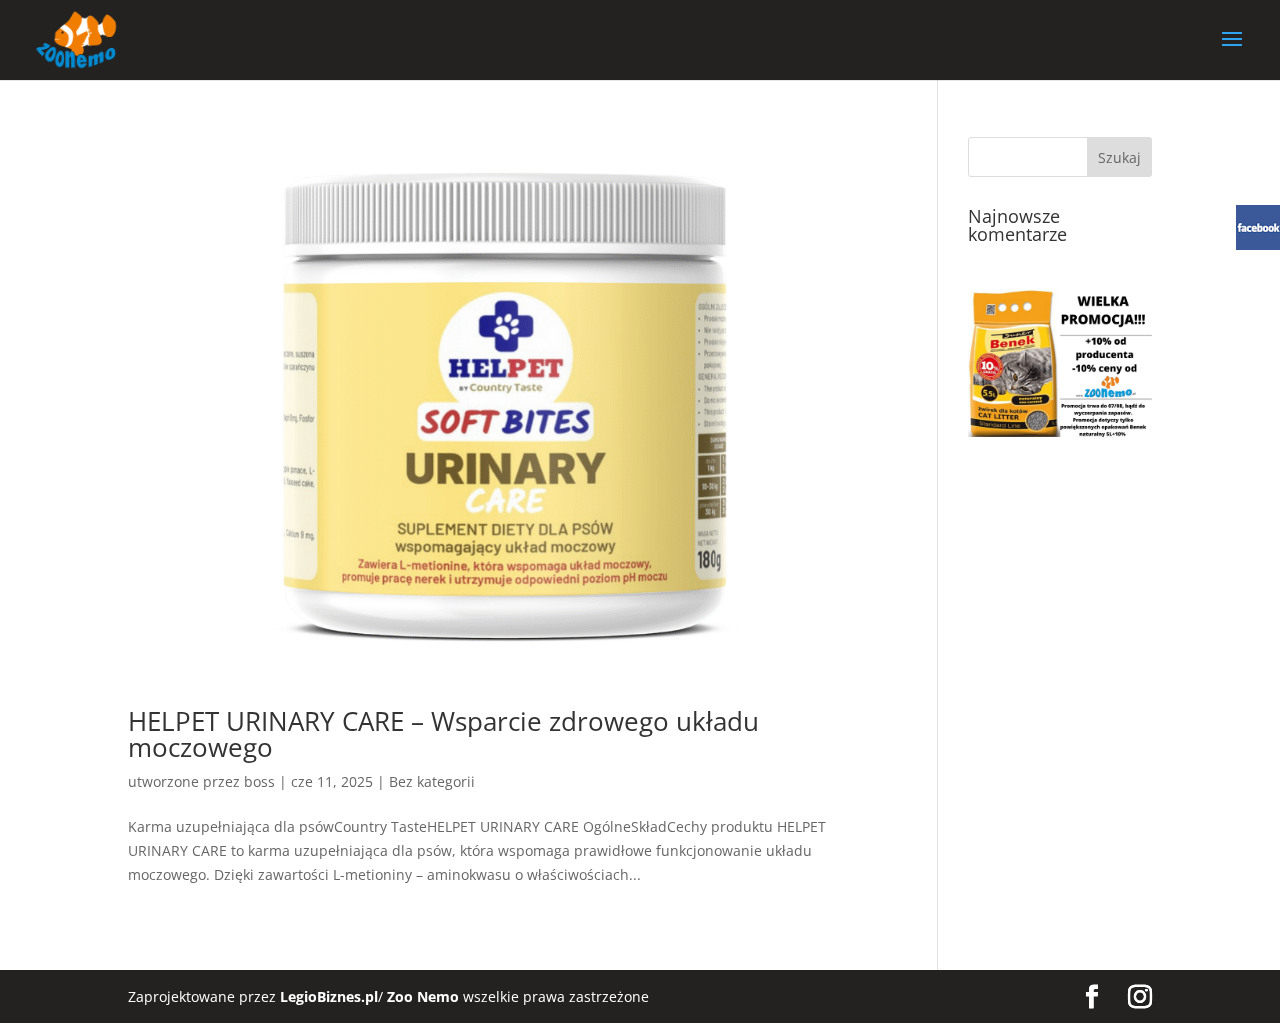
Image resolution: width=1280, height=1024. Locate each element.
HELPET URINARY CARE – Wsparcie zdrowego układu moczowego (443, 734)
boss (259, 781)
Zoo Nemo (423, 996)
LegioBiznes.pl (329, 996)
